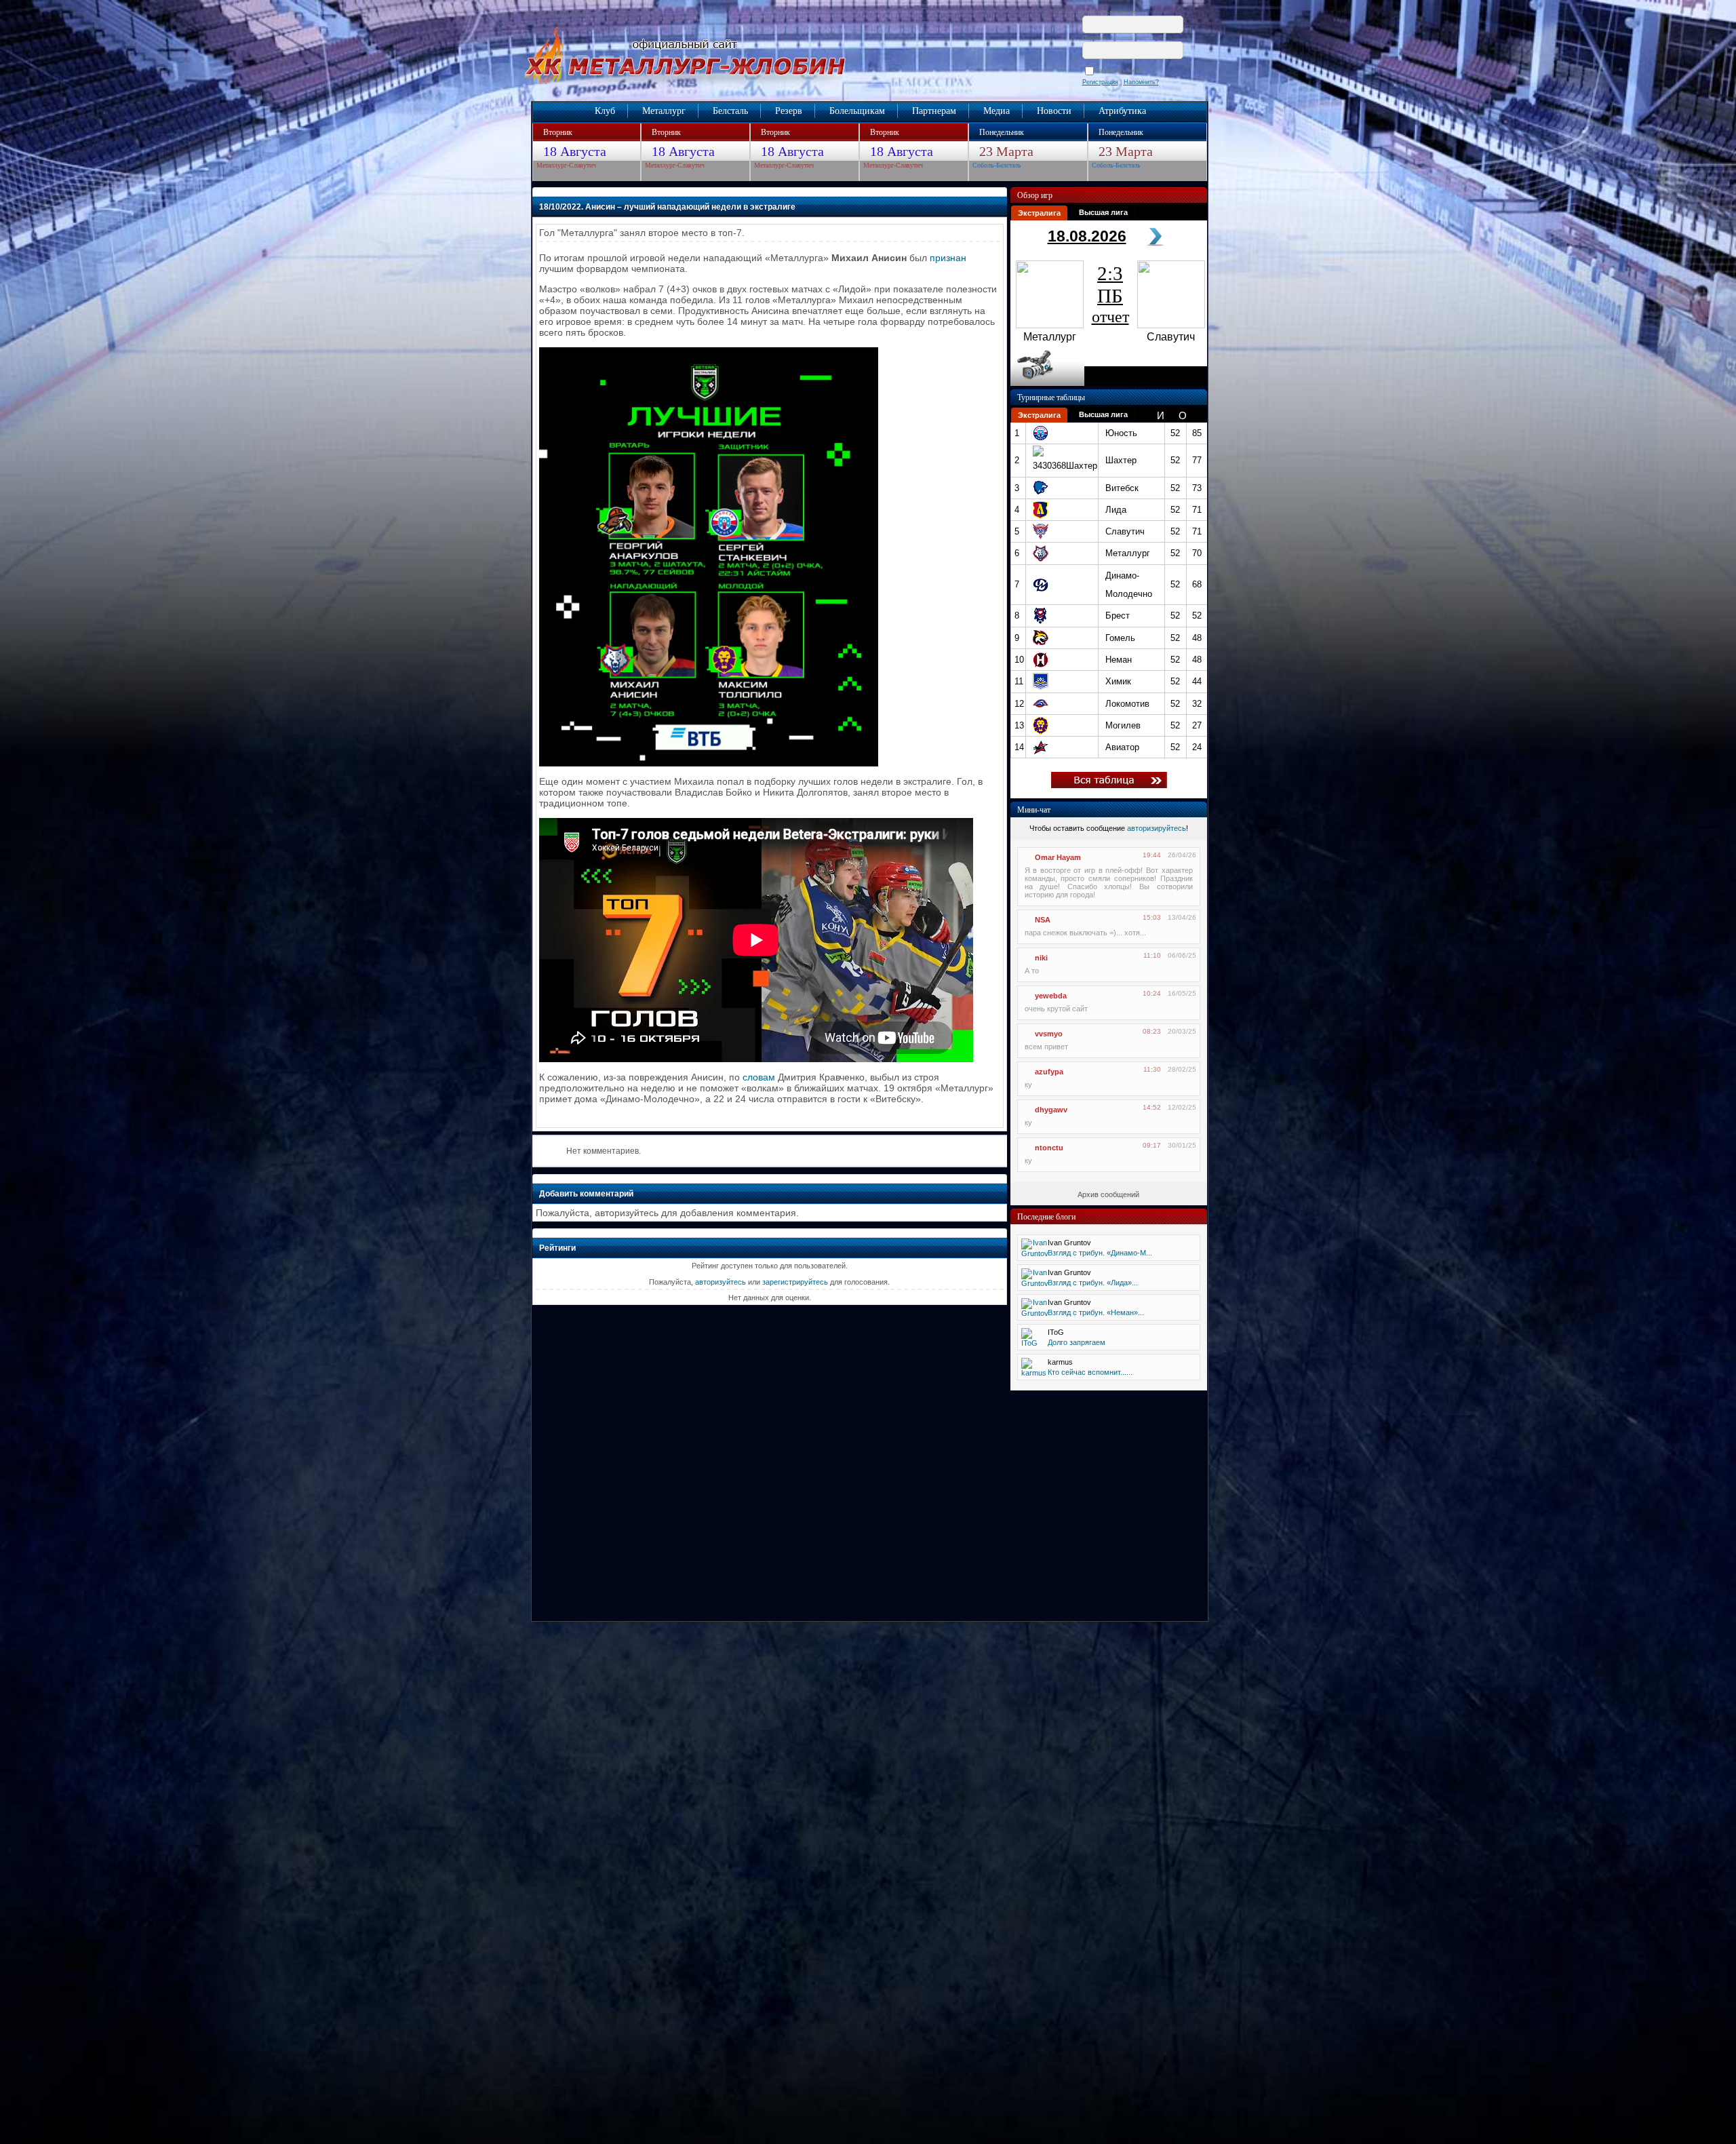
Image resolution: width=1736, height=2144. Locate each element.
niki (1041, 958)
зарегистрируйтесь (795, 1282)
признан (948, 258)
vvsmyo (1049, 1034)
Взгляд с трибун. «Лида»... (1093, 1283)
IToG (1056, 1332)
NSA (1043, 920)
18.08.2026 (1087, 236)
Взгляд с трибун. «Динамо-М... (1100, 1253)
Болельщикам (857, 111)
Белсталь (730, 111)
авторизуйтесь (721, 1282)
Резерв (789, 111)
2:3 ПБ (1110, 294)
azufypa (1049, 1072)
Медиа (997, 111)
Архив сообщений (1108, 1194)
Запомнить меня (1121, 71)
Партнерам (934, 111)
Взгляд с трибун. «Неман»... (1096, 1312)
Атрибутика (1122, 111)
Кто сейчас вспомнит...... (1090, 1372)
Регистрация (1100, 82)
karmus (1060, 1362)
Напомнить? (1141, 82)
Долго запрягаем (1077, 1342)
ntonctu (1049, 1148)
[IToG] (1030, 1343)
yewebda (1051, 996)
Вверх (463, 2085)
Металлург (664, 111)
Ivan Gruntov (1069, 1243)
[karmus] (1034, 1373)
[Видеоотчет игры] (1047, 383)
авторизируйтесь (1157, 828)
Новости (1054, 111)
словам (759, 1077)
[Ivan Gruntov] (1035, 1253)
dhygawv (1051, 1110)
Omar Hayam (1058, 857)
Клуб (605, 111)
